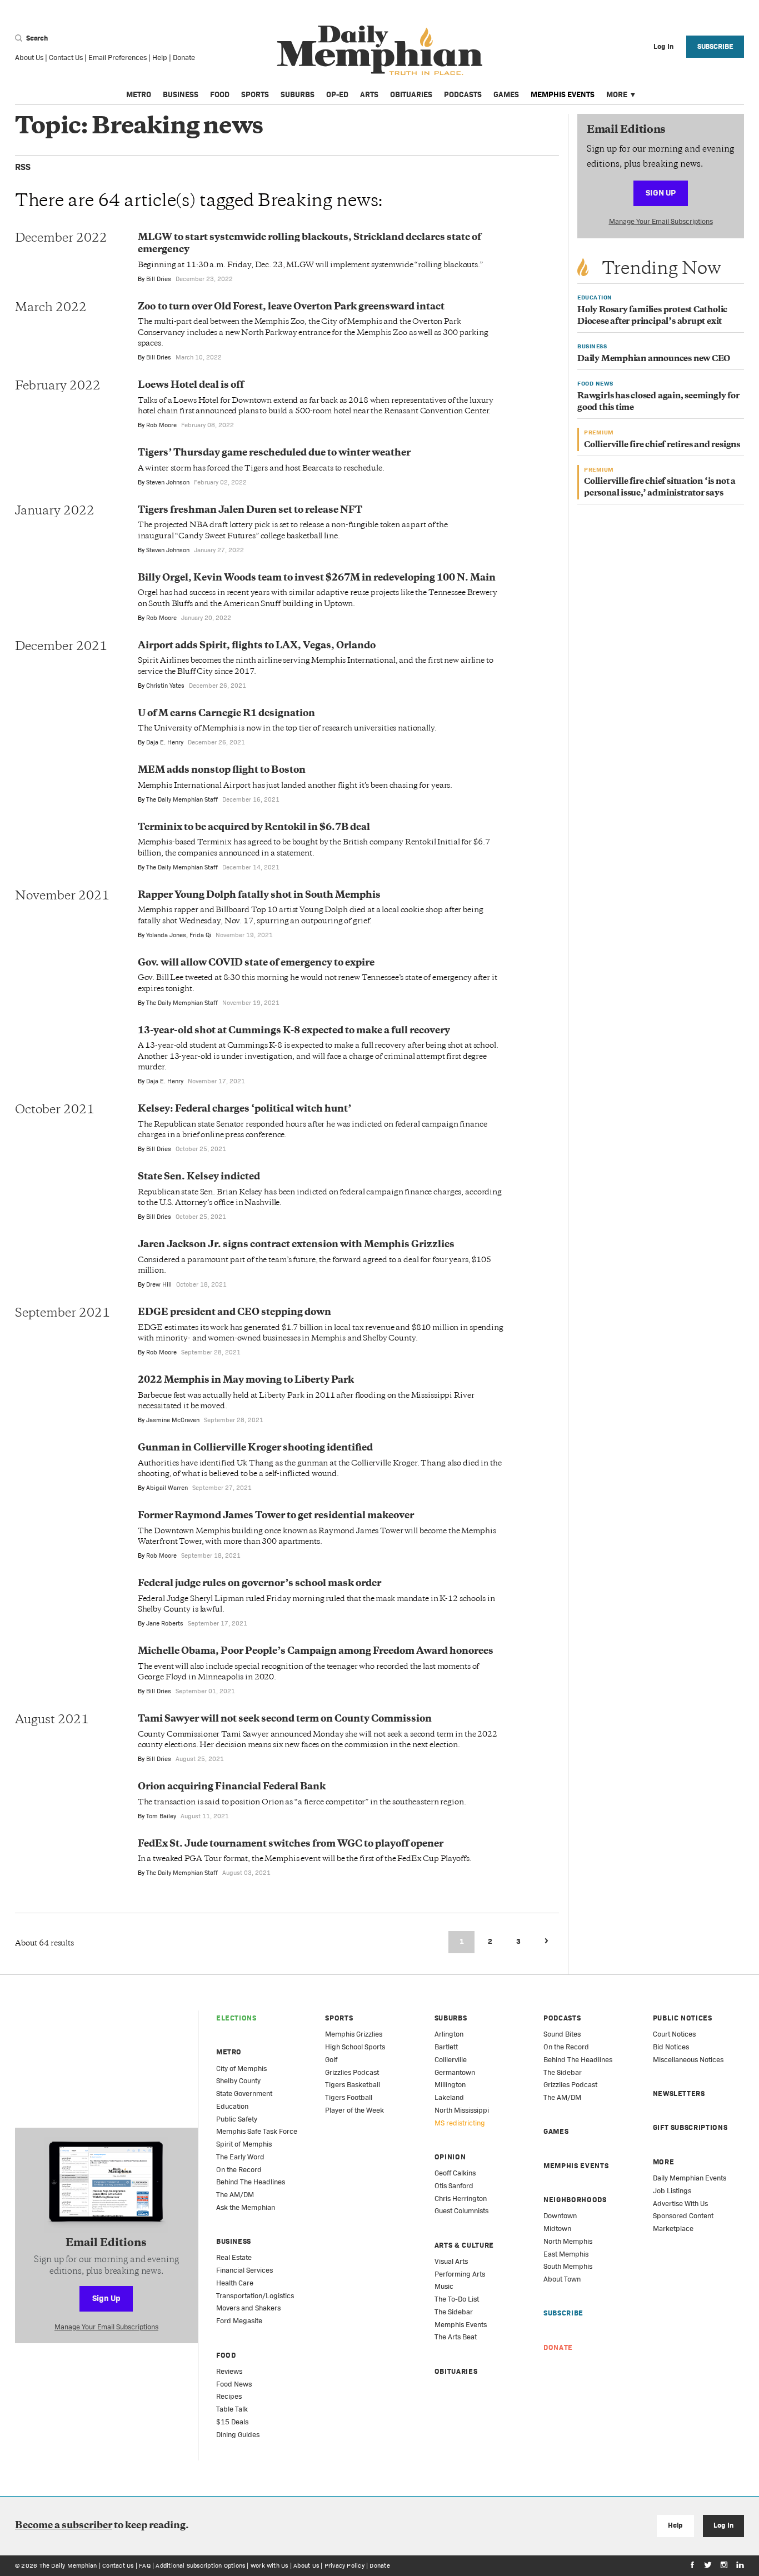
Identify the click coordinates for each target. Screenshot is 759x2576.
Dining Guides (238, 2435)
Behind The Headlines (251, 2182)
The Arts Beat (456, 2337)
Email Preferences (118, 57)
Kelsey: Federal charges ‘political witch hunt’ (244, 1109)
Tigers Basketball (353, 2085)
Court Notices (674, 2034)
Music (444, 2286)
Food (220, 94)
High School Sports (355, 2047)
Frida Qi (200, 935)
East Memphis (566, 2254)
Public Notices (683, 2018)
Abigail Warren (167, 1488)
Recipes (229, 2396)
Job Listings (672, 2191)
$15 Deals (232, 2422)
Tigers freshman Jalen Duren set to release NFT (250, 511)
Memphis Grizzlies (354, 2034)
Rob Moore (161, 425)
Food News (234, 2384)
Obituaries (411, 94)
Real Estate (234, 2257)
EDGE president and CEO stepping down (234, 1313)
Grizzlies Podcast (352, 2072)
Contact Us (66, 57)
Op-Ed (337, 94)
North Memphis (568, 2241)
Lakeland (449, 2097)
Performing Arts (460, 2274)
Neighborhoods (575, 2200)
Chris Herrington (461, 2199)
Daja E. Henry (165, 742)
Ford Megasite (239, 2321)
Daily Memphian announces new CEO (654, 359)
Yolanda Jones (166, 935)
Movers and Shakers (248, 2308)
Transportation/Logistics (255, 2296)
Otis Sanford (454, 2186)
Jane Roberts (165, 1623)
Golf (331, 2060)
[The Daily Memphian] (380, 51)
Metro (139, 94)
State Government (244, 2094)
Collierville (451, 2060)
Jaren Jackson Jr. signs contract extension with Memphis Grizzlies (296, 1245)
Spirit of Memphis (244, 2144)
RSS (23, 167)
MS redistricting (460, 2123)
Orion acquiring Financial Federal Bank (232, 1787)
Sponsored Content (683, 2216)
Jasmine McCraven (173, 1420)
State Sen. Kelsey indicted (199, 1177)
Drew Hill (159, 1284)
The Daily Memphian (68, 2565)
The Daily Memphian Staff (182, 799)
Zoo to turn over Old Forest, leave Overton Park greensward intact (291, 307)
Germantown (455, 2072)
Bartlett (446, 2047)
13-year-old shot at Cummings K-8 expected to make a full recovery (294, 1031)
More (617, 94)
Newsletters (679, 2094)
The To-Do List (457, 2299)
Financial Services (244, 2270)
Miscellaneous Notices (688, 2060)
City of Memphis (241, 2069)
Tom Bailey (161, 1816)
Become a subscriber (64, 2526)
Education (232, 2106)
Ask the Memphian (246, 2207)
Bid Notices (671, 2047)
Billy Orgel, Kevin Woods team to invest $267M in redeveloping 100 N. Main (317, 578)
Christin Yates (165, 686)
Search (36, 38)
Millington (450, 2085)
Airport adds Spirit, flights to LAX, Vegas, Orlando (257, 646)
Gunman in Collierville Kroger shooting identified (255, 1448)
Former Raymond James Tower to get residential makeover (276, 1516)
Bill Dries (159, 279)
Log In (723, 2525)
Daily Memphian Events (690, 2178)
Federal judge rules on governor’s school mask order (259, 1584)
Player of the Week (354, 2110)
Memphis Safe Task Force (257, 2131)
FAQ (145, 2565)
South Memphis (568, 2266)
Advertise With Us (680, 2204)
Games (506, 94)
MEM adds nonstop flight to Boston (222, 771)
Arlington (449, 2034)
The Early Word (240, 2157)
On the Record (239, 2170)
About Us (29, 57)
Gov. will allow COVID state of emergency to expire (256, 963)
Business (181, 94)
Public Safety (237, 2119)
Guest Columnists (461, 2211)
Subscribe (715, 46)
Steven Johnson (168, 482)
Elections (236, 2018)
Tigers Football (349, 2097)
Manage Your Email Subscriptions (661, 221)
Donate (184, 57)
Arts (369, 94)
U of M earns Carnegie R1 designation (226, 714)
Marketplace (673, 2229)
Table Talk (232, 2409)
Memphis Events (563, 94)
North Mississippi (462, 2110)
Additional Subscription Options (200, 2565)
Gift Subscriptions (690, 2127)
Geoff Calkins (455, 2173)
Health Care (235, 2283)
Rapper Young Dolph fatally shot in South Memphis (259, 896)
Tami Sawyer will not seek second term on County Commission (285, 1719)
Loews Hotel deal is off (191, 386)
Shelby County (238, 2081)
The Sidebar (454, 2312)
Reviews (229, 2371)
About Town (562, 2279)
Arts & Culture (464, 2245)
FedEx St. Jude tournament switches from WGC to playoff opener (291, 1844)
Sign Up (661, 192)
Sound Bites (562, 2034)
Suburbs (298, 94)
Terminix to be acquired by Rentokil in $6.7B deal (254, 828)
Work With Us (269, 2565)
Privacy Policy (344, 2565)
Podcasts (463, 94)
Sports (255, 94)
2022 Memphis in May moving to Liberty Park (246, 1380)
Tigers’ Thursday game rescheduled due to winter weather (274, 453)
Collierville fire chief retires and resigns (662, 445)
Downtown (560, 2216)
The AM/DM (235, 2195)
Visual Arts (451, 2261)
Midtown (557, 2229)
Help (160, 57)
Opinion (450, 2157)
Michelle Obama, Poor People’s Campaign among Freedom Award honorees (316, 1652)
